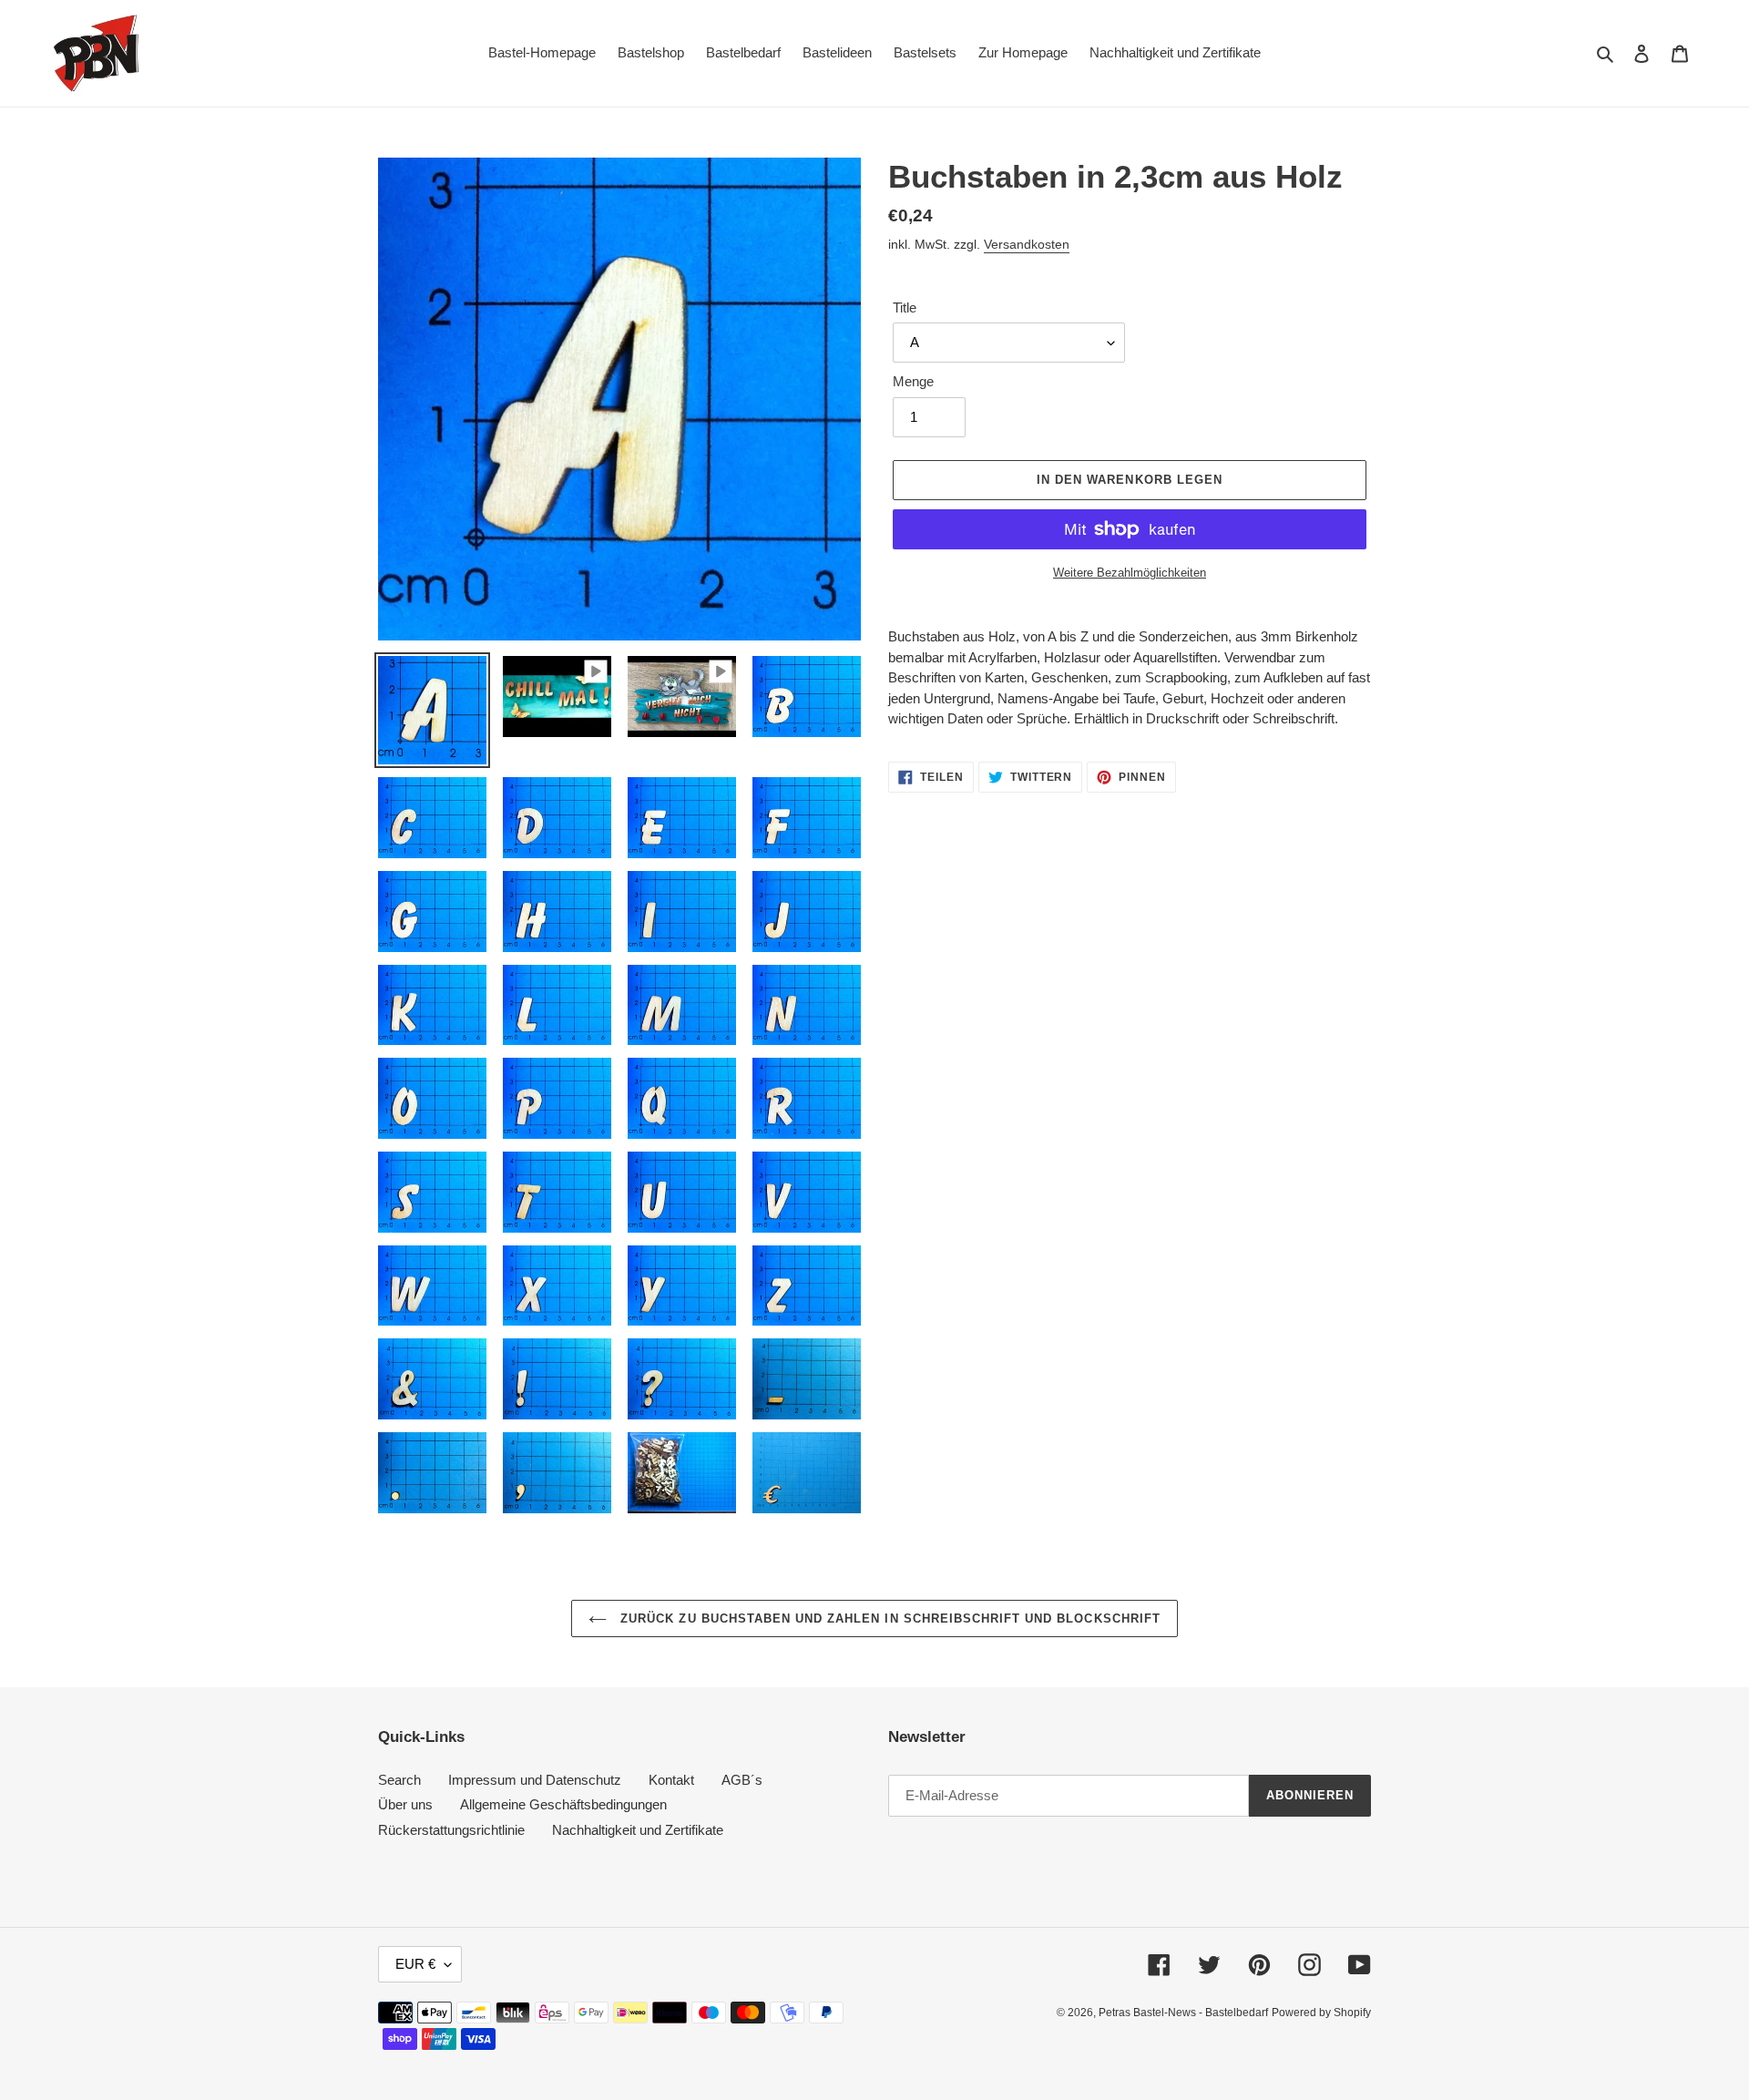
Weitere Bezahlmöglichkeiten (1130, 573)
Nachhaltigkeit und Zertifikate (638, 1830)
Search (399, 1780)
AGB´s (742, 1780)
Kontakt (671, 1780)
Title (905, 307)
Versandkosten (1027, 244)
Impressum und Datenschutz (535, 1780)
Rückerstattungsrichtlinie (451, 1830)
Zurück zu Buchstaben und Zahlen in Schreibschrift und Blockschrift (888, 1619)
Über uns (405, 1804)
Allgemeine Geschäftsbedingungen (563, 1804)
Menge (913, 381)
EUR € (415, 1964)
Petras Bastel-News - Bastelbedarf (1183, 2013)
